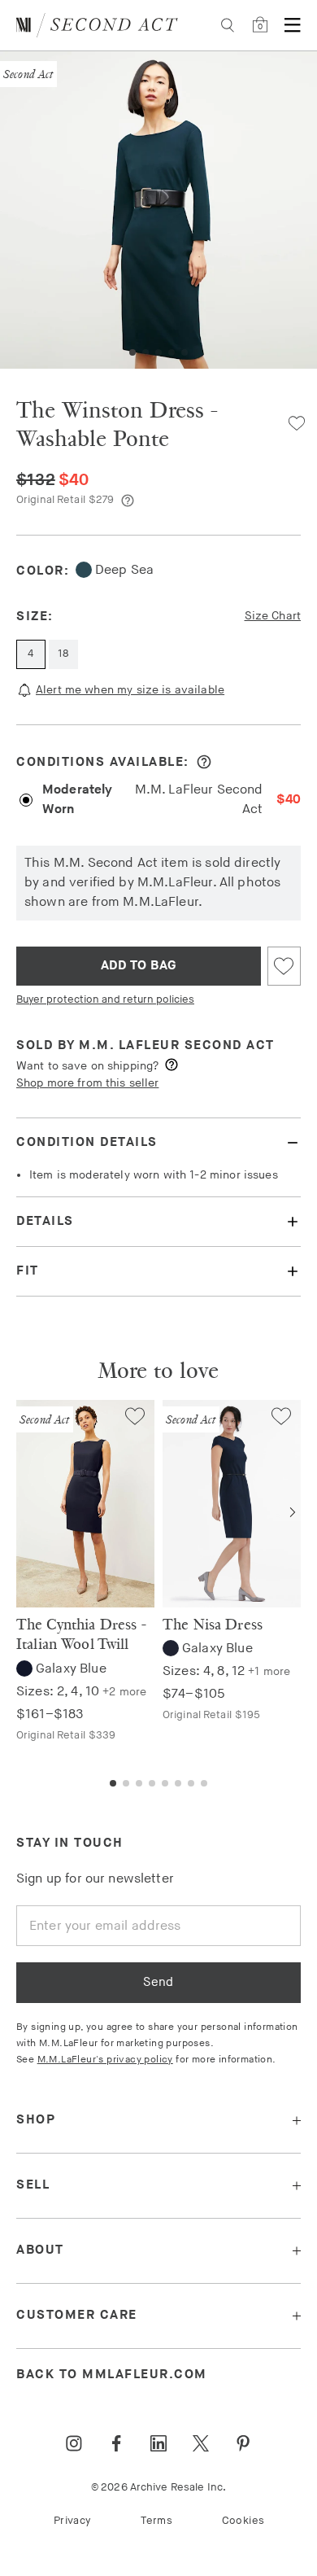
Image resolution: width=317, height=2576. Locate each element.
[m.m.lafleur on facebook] (116, 2443)
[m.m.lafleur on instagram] (74, 2443)
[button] (132, 352)
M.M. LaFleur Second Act (177, 1045)
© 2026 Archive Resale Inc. (158, 2487)
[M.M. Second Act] (97, 25)
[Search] (228, 25)
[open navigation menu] (293, 25)
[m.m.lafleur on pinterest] (243, 2443)
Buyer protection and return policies (105, 999)
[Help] (128, 501)
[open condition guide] (204, 762)
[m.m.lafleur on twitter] (201, 2443)
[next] (293, 1512)
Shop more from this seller (87, 1083)
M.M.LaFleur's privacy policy (105, 2060)
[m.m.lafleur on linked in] (158, 2443)
